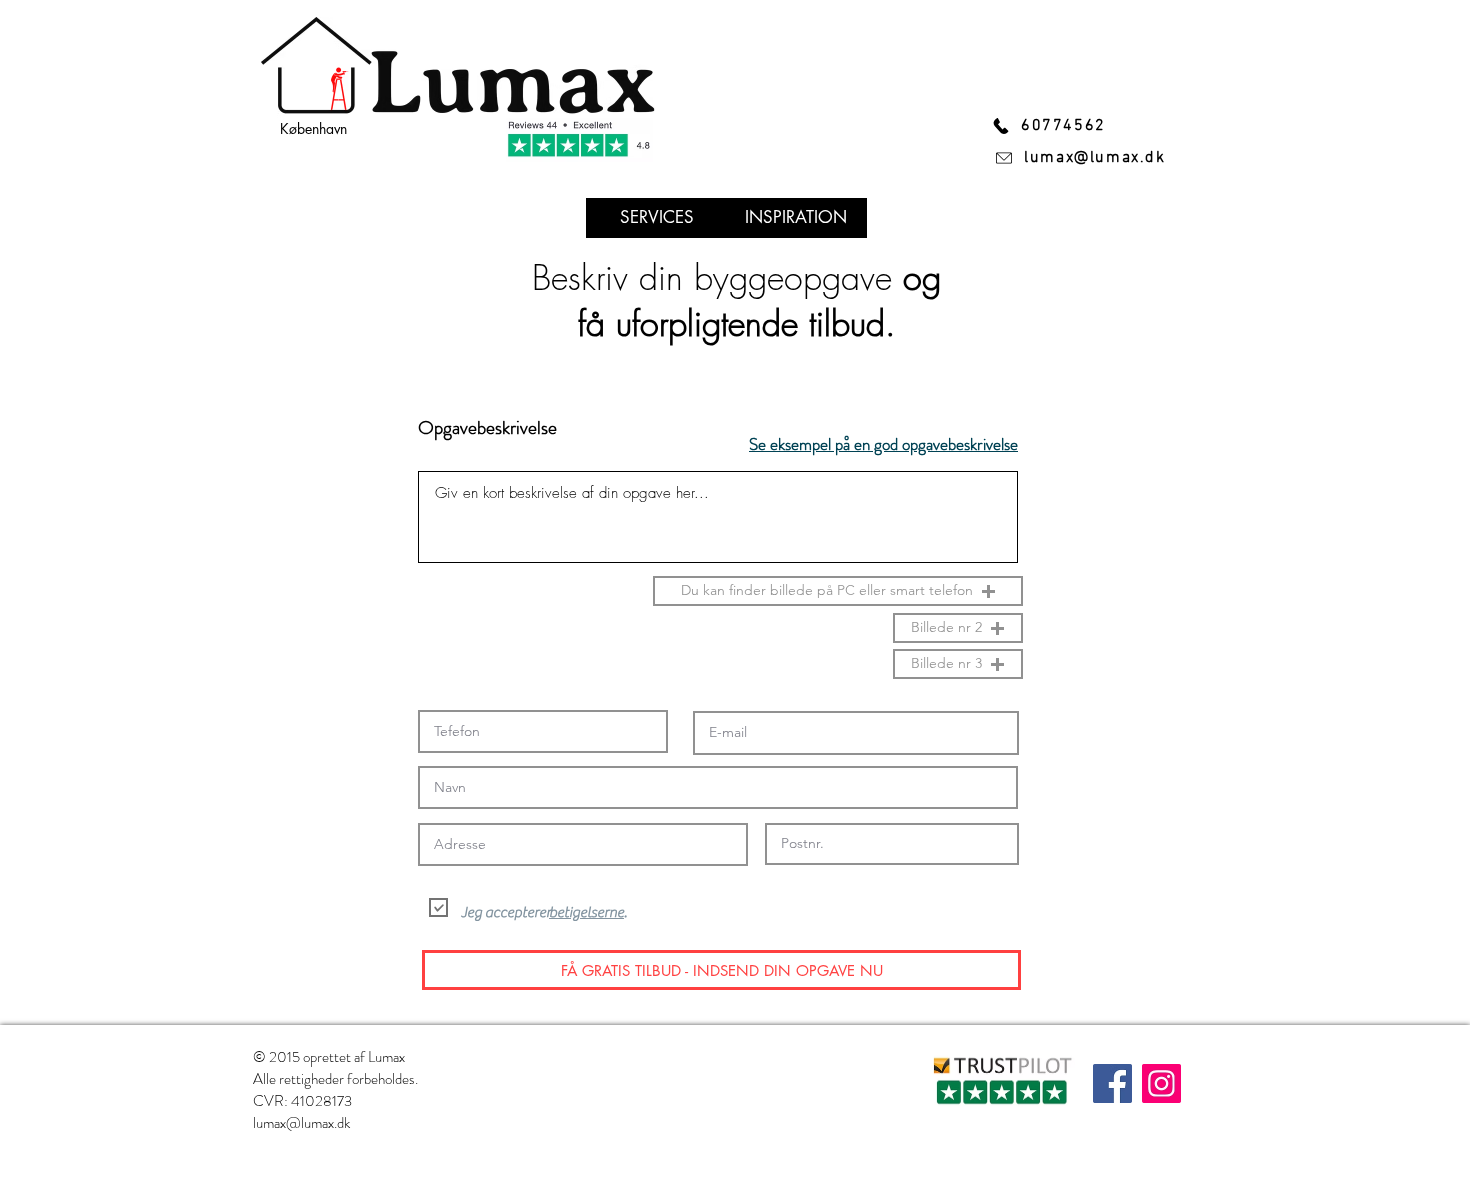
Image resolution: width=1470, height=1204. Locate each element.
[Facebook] (1112, 1083)
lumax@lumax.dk (301, 1123)
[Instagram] (1161, 1083)
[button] (838, 591)
